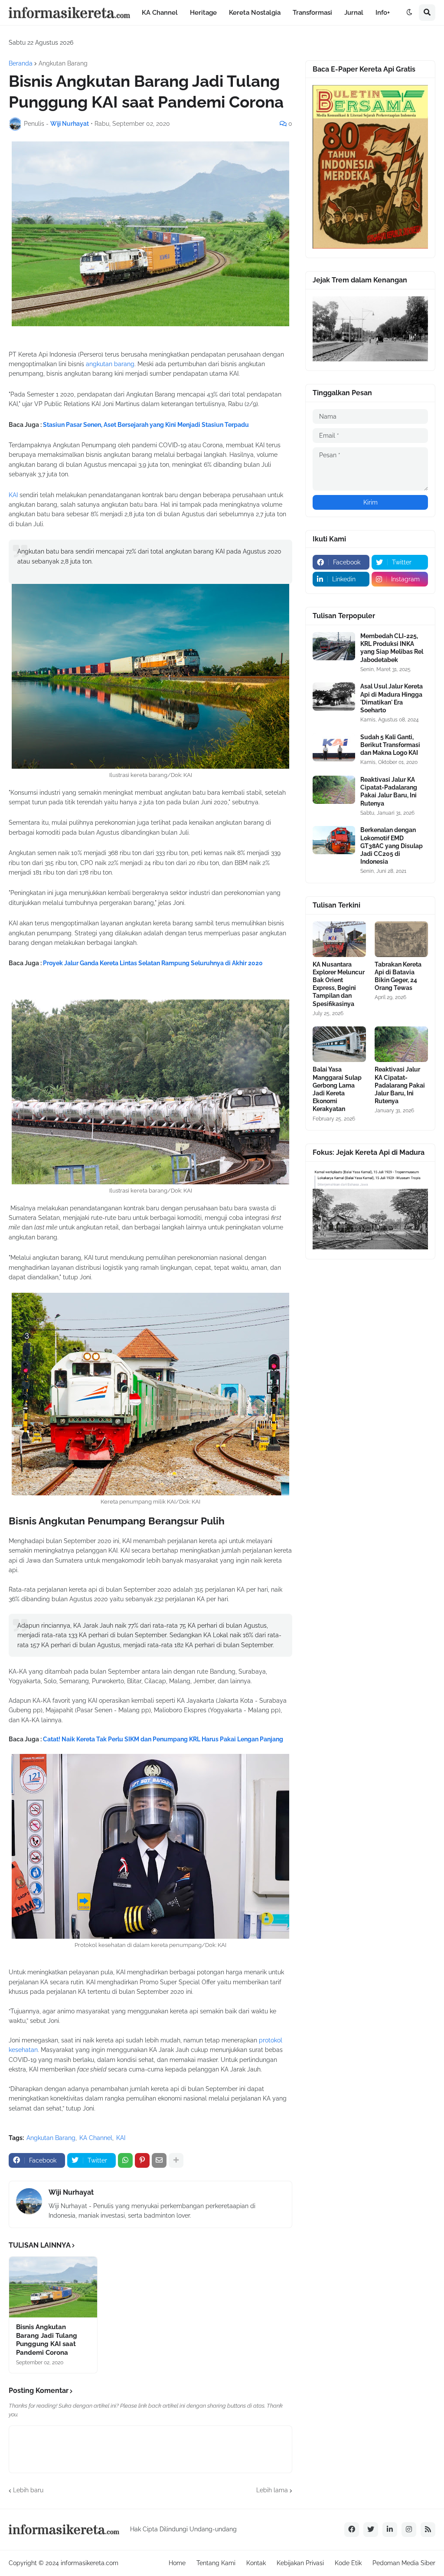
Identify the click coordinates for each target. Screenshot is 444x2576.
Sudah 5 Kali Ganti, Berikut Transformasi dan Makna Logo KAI (390, 745)
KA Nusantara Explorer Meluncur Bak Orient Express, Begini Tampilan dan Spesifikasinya (339, 984)
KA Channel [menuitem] (160, 13)
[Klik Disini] (370, 246)
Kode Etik (348, 2563)
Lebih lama (272, 2490)
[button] (409, 13)
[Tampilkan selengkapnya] (176, 2160)
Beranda (21, 63)
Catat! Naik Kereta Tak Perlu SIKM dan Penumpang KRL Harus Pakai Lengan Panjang (163, 1739)
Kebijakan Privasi (300, 2563)
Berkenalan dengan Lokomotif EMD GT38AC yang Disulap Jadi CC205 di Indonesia (392, 846)
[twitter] (371, 2530)
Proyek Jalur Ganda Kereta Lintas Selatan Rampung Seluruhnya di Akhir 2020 (153, 963)
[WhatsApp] (125, 2160)
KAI (14, 495)
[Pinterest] (142, 2160)
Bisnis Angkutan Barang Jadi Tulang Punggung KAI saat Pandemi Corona (47, 2340)
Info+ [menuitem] (383, 13)
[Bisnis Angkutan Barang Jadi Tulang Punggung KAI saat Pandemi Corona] (53, 2287)
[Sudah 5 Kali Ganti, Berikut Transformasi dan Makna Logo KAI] (334, 747)
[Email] (159, 2160)
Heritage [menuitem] (203, 13)
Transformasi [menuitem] (312, 13)
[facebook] (352, 2530)
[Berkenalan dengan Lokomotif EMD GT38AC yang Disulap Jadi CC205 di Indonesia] (334, 840)
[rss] (428, 2530)
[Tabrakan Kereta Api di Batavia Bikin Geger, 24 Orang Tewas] (401, 939)
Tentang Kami (216, 2563)
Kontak (256, 2563)
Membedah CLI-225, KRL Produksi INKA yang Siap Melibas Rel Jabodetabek (392, 648)
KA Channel (96, 2138)
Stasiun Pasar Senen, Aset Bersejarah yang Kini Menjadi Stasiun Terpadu (146, 425)
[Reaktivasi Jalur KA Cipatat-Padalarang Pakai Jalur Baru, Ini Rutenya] (334, 790)
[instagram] (409, 2530)
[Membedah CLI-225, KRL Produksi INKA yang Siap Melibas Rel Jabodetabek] (334, 646)
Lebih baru (28, 2490)
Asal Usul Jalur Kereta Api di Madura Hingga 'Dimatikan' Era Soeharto (392, 698)
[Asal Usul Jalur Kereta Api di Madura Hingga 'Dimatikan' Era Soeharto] (334, 696)
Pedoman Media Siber (404, 2563)
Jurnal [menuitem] (354, 13)
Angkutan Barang (63, 63)
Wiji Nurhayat (71, 2192)
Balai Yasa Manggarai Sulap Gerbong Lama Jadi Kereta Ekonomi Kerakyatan (337, 1089)
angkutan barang (110, 364)
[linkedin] (390, 2530)
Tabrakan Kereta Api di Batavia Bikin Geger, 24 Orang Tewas (398, 976)
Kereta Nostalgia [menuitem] (255, 13)
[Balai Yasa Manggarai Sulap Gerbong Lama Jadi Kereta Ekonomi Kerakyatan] (339, 1044)
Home (177, 2563)
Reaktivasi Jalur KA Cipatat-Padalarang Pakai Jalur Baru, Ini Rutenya (389, 791)
